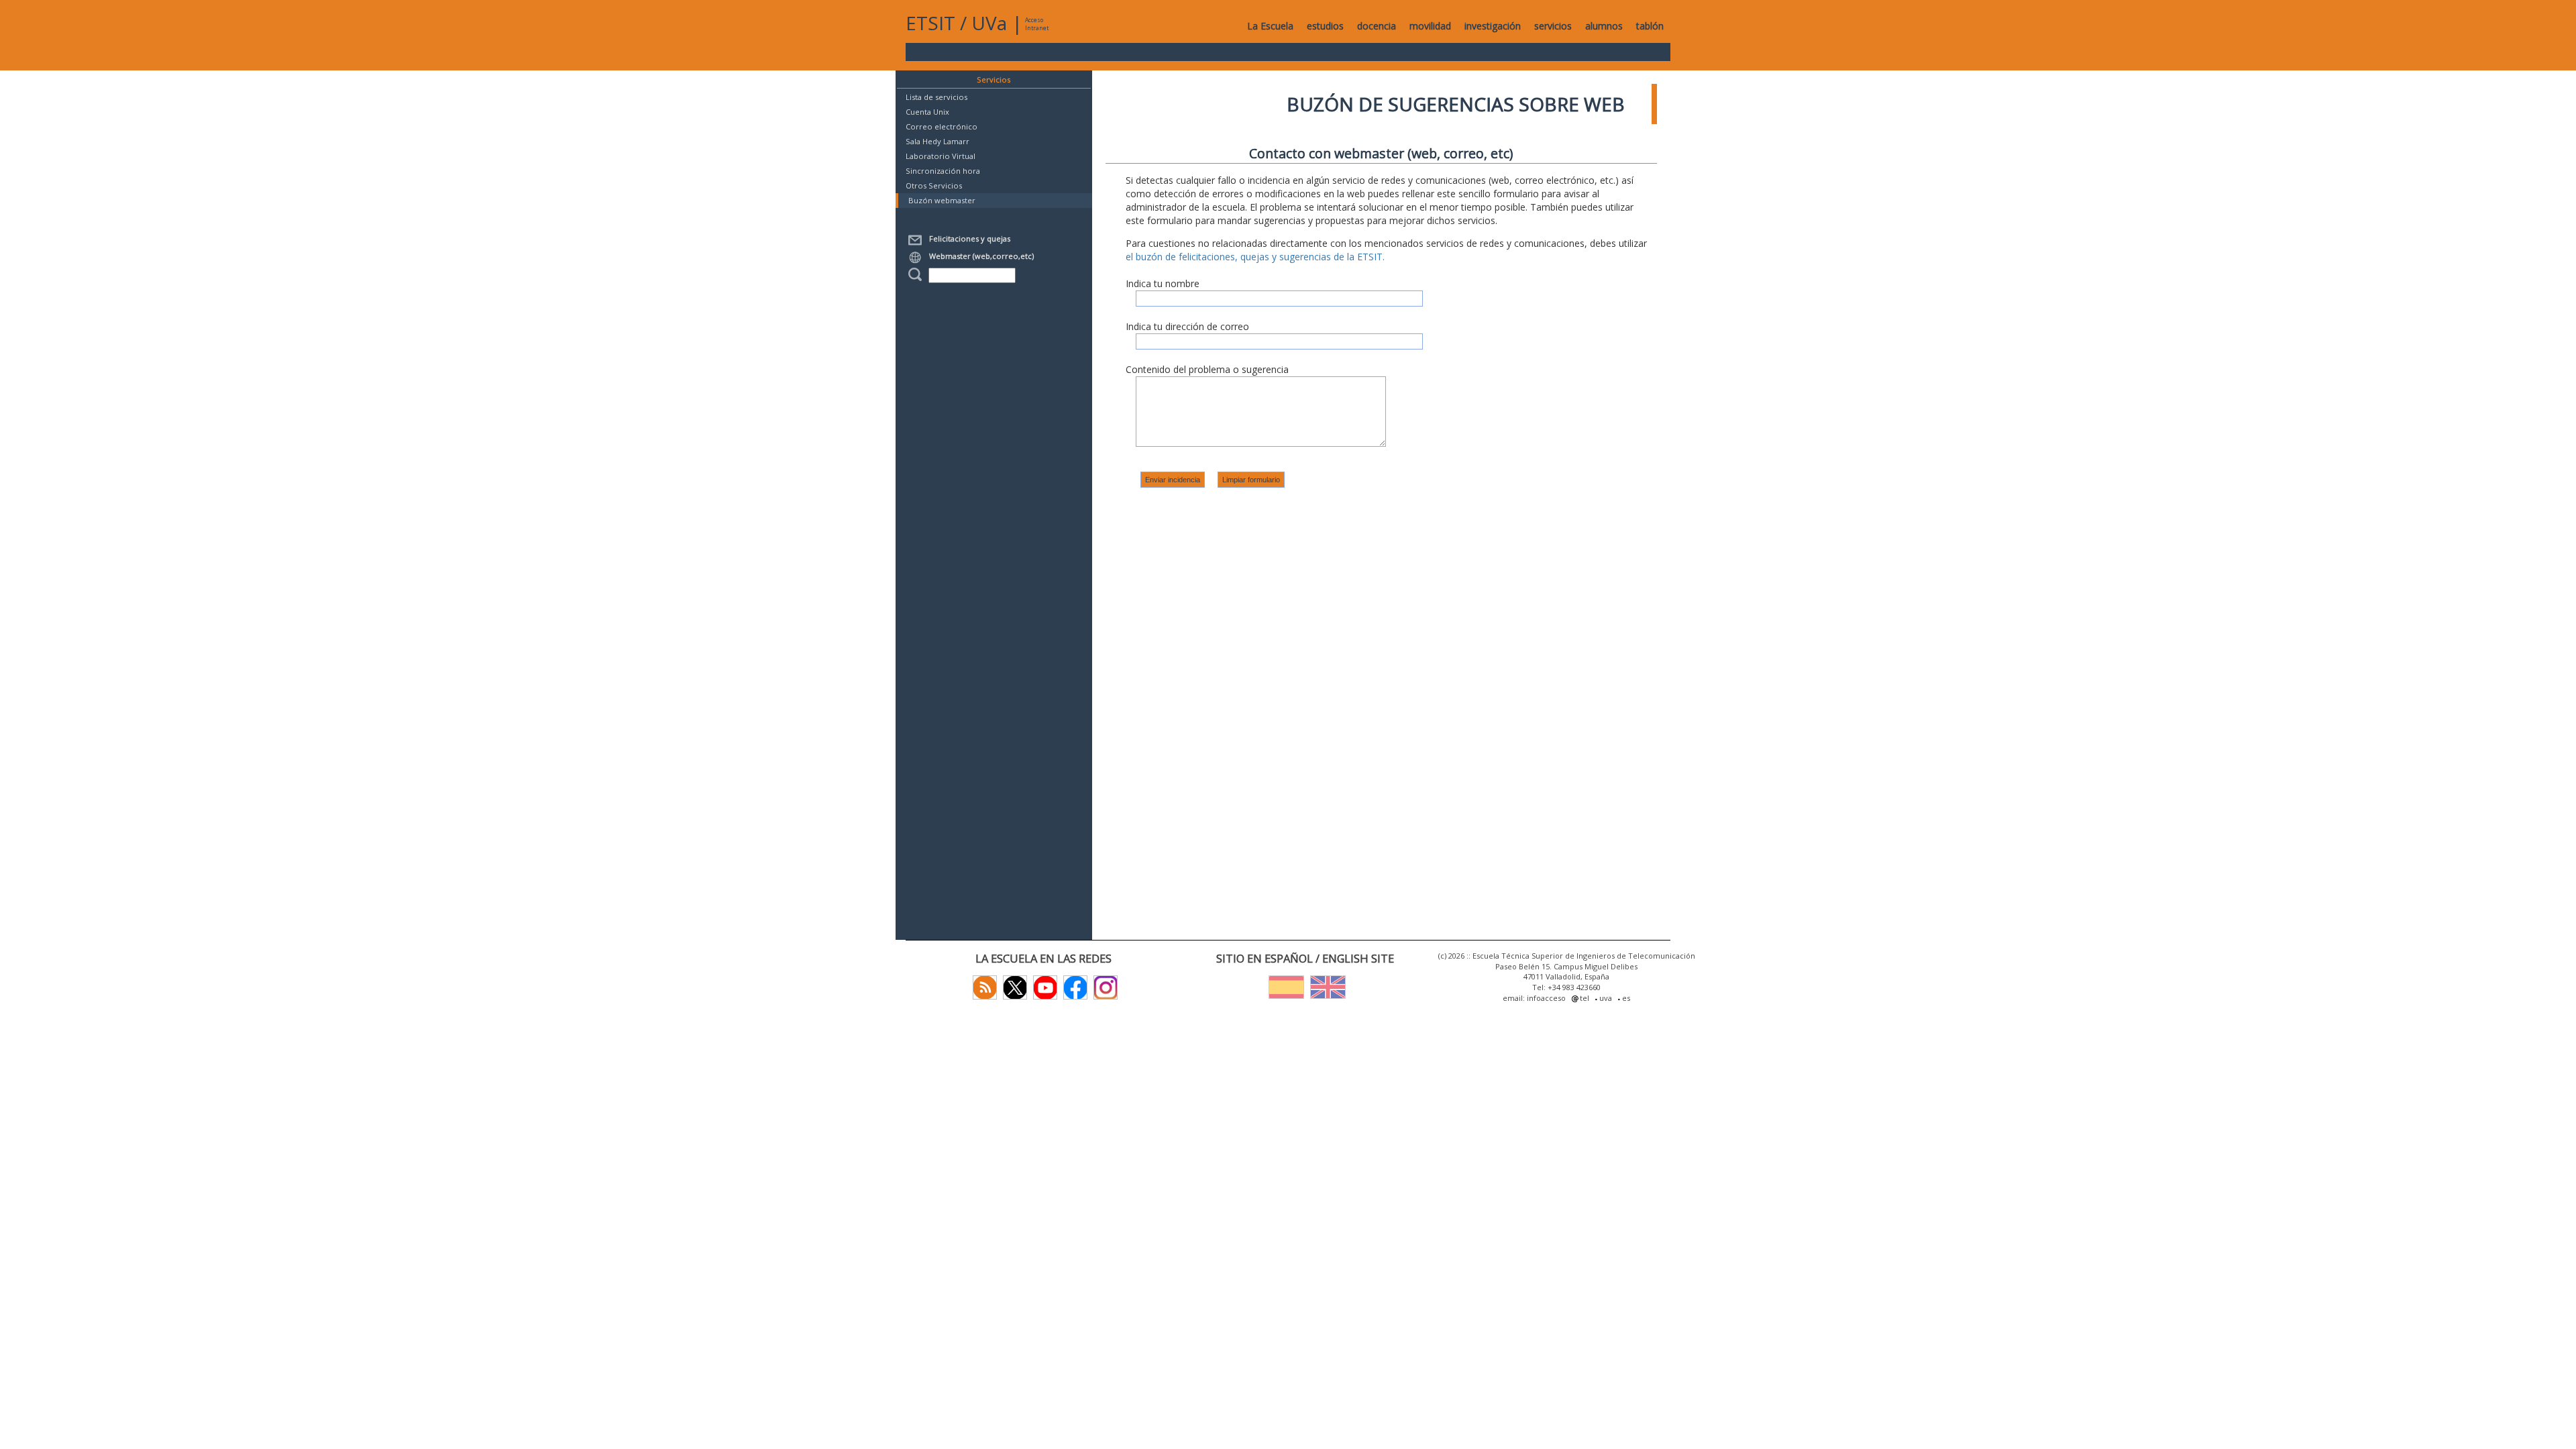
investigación (1493, 26)
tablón (1650, 26)
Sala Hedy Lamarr (937, 141)
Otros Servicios (934, 185)
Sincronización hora (943, 171)
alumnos (1604, 26)
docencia (1377, 26)
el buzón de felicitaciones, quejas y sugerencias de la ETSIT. (1255, 257)
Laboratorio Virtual (941, 156)
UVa (989, 23)
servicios (1553, 26)
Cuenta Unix (927, 112)
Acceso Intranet (1037, 24)
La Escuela (1270, 26)
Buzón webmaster (942, 200)
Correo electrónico (942, 126)
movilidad (1430, 26)
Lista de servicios (936, 97)
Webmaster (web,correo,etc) (979, 256)
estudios (1325, 26)
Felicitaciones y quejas (968, 238)
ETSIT (930, 23)
